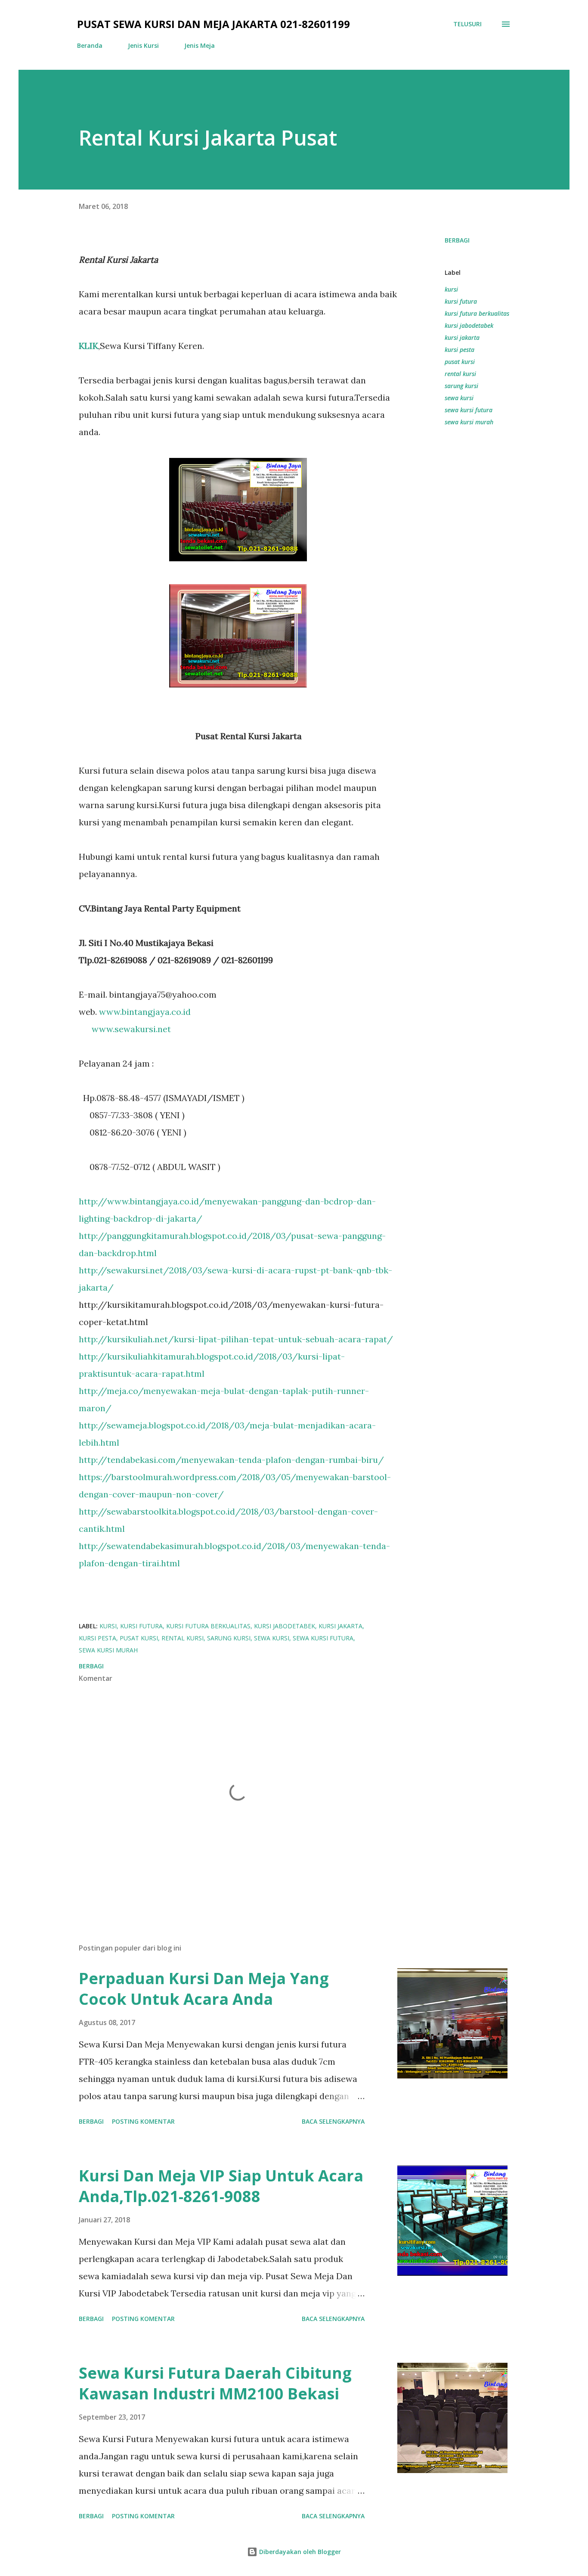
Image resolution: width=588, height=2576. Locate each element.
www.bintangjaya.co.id (145, 1012)
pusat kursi (460, 362)
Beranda (90, 45)
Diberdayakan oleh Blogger (299, 2552)
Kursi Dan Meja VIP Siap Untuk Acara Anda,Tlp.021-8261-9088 (221, 2186)
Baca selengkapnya (333, 2121)
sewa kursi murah (469, 422)
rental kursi (460, 374)
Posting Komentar (143, 2121)
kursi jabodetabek (469, 325)
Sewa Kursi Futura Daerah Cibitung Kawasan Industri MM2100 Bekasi (215, 2383)
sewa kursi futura (469, 410)
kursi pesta (460, 350)
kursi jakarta (462, 338)
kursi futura (461, 301)
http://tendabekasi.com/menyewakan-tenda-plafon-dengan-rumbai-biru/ (231, 1460)
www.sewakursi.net (131, 1029)
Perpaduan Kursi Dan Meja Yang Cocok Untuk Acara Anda (204, 1989)
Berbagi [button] (457, 240)
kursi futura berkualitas (477, 313)
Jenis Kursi (143, 45)
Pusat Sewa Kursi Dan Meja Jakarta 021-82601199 (214, 24)
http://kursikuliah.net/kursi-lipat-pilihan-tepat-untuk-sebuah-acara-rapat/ (236, 1339)
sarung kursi (461, 386)
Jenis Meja (200, 45)
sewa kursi (459, 398)
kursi (451, 289)
